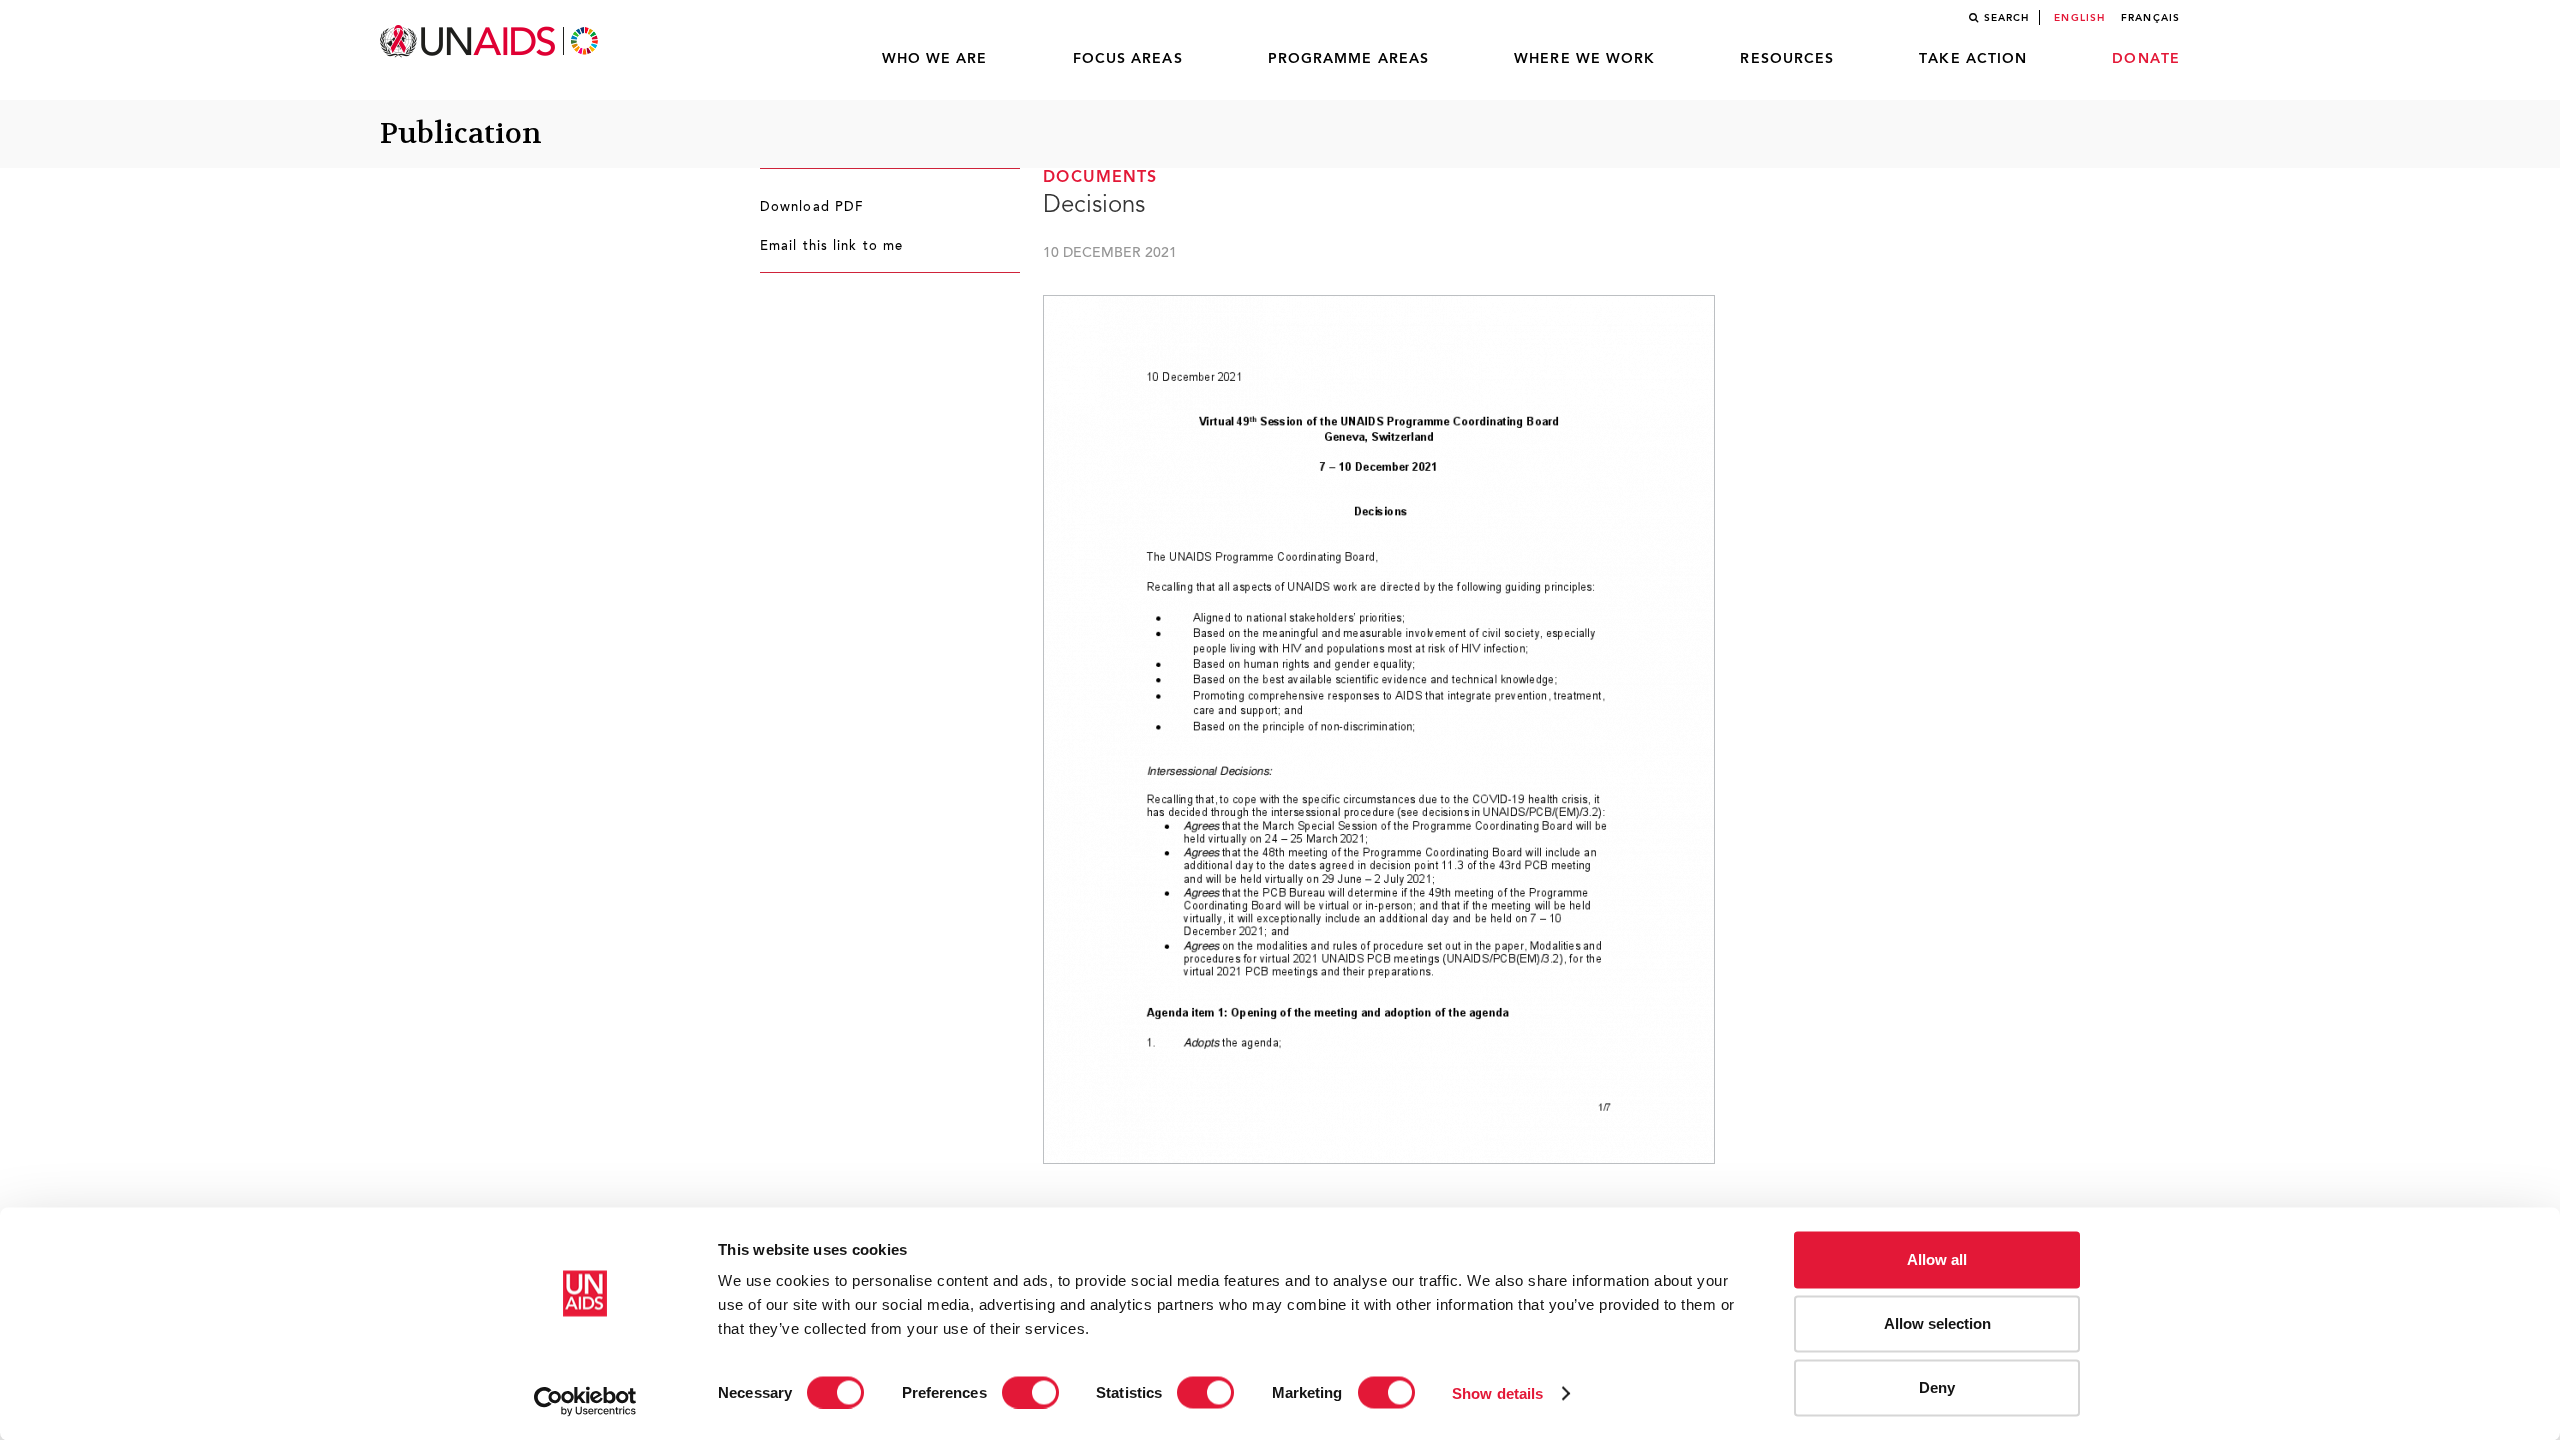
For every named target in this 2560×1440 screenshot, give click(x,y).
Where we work (1584, 59)
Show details (1497, 1392)
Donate (2146, 59)
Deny (1937, 1387)
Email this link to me (831, 247)
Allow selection (1937, 1323)
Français (2150, 18)
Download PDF (811, 208)
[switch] (1030, 1392)
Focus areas (1128, 59)
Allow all (1937, 1259)
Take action (1973, 59)
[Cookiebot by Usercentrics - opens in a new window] (585, 1401)
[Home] (491, 41)
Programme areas (1349, 59)
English (2079, 18)
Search (2007, 18)
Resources (1787, 59)
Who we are (935, 59)
